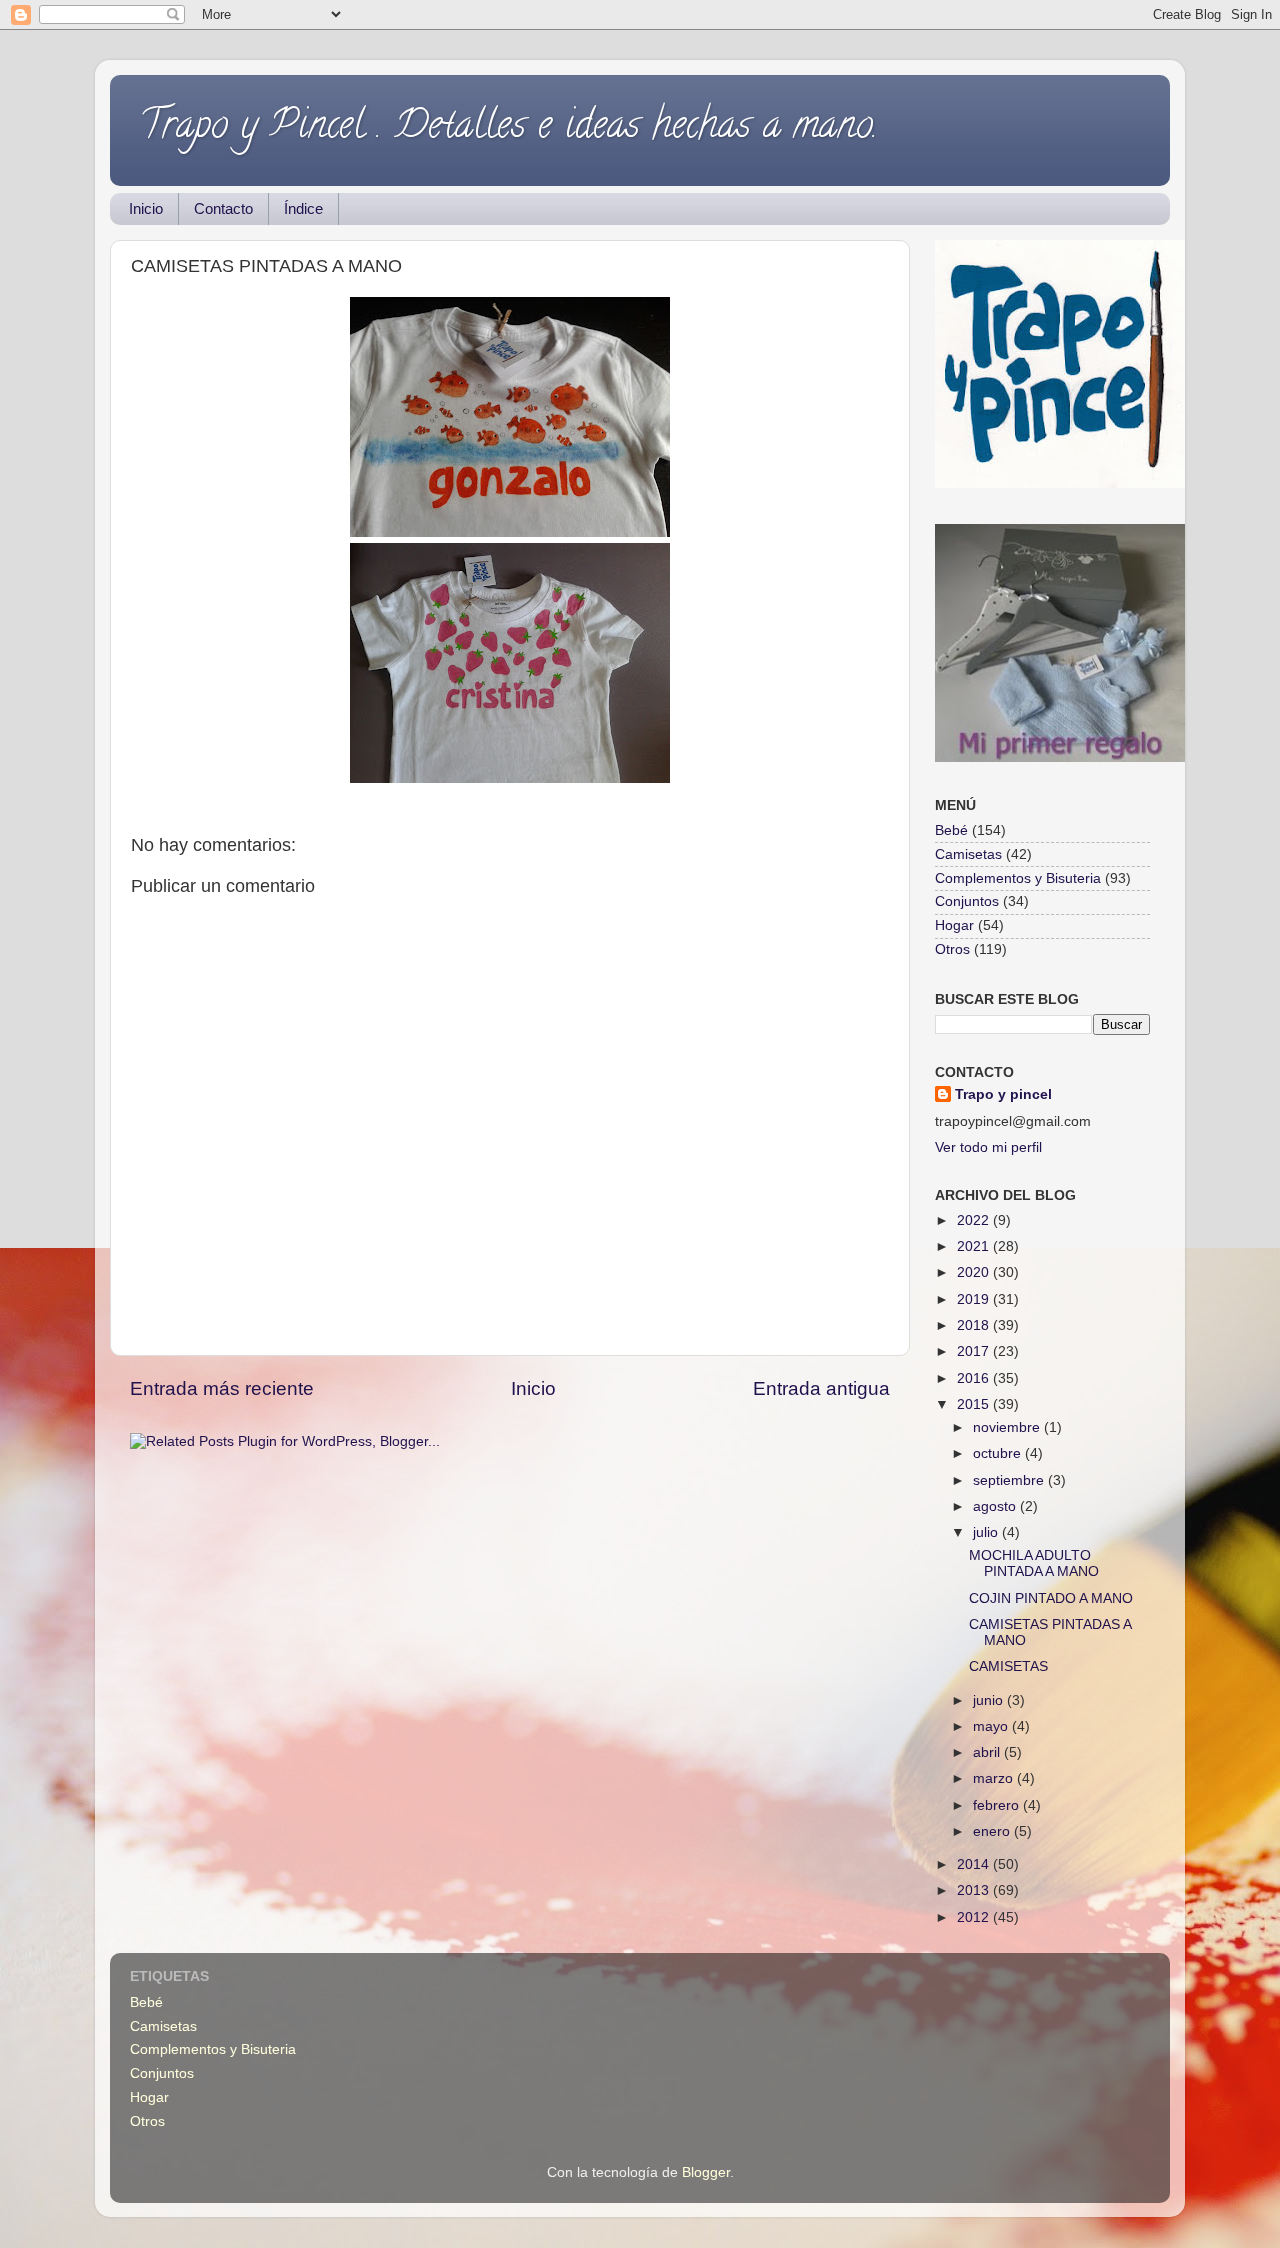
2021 (975, 1246)
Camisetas (968, 854)
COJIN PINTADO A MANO (1051, 1598)
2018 (975, 1325)
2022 (975, 1220)
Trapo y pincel (1003, 1094)
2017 (975, 1351)
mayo (992, 1726)
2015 (975, 1404)
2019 (975, 1299)
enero (993, 1831)
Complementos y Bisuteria (1018, 878)
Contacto (223, 208)
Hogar (954, 925)
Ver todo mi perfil (988, 1147)
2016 (975, 1378)
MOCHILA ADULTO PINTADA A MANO (1034, 1563)
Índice (303, 208)
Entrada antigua (821, 1388)
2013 (975, 1890)
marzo (995, 1778)
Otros (952, 949)
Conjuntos (967, 901)
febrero (998, 1805)
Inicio (146, 208)
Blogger (706, 2172)
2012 (975, 1917)
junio (990, 1700)
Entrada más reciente (222, 1388)
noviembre (1008, 1427)
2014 (975, 1864)
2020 (975, 1272)
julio (987, 1532)
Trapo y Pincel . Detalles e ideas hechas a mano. (509, 128)
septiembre (1010, 1480)
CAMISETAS (1008, 1666)
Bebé (951, 830)
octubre (999, 1453)
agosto (996, 1506)
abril (988, 1752)
